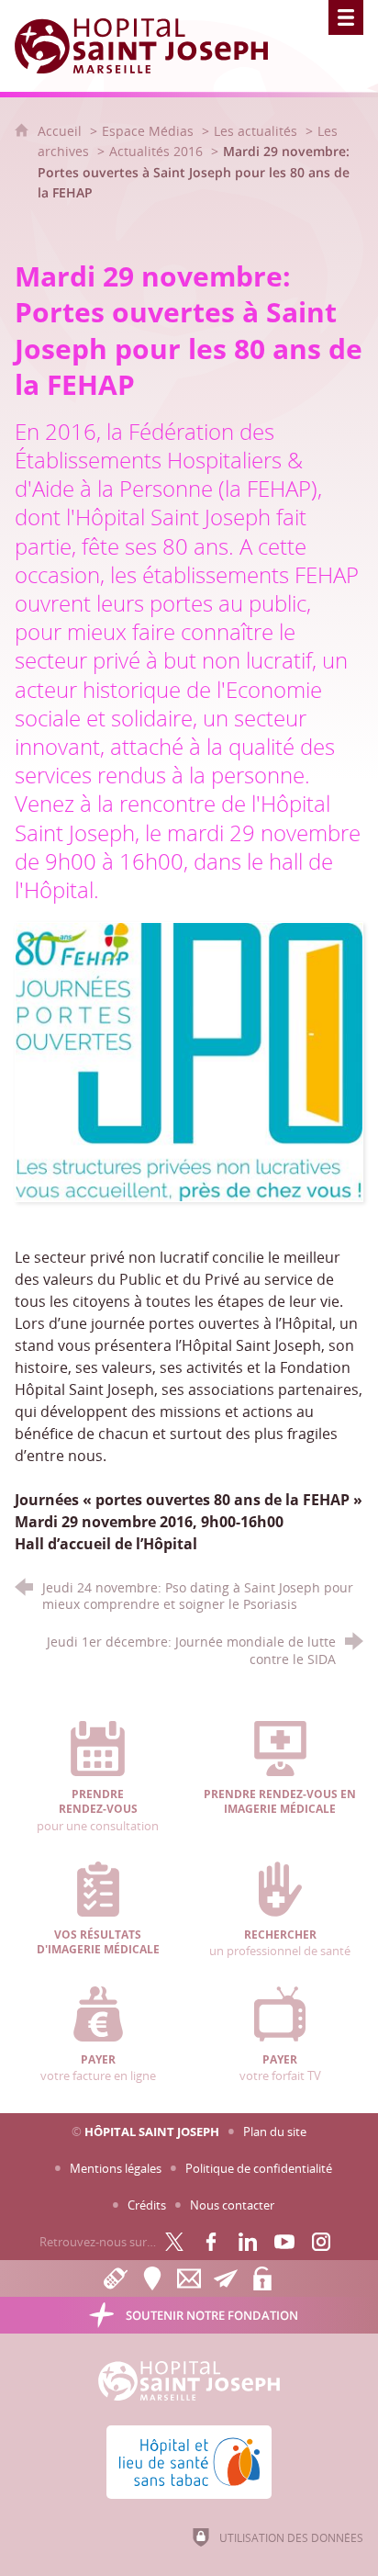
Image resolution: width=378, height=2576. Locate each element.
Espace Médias (148, 131)
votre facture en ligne (98, 2068)
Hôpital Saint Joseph (152, 2132)
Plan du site (275, 2132)
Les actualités (256, 131)
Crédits (147, 2205)
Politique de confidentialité (259, 2168)
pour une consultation (98, 1811)
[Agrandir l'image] (189, 1061)
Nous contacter (232, 2205)
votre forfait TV (280, 2068)
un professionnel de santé (280, 1943)
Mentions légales (116, 2168)
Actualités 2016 (156, 151)
